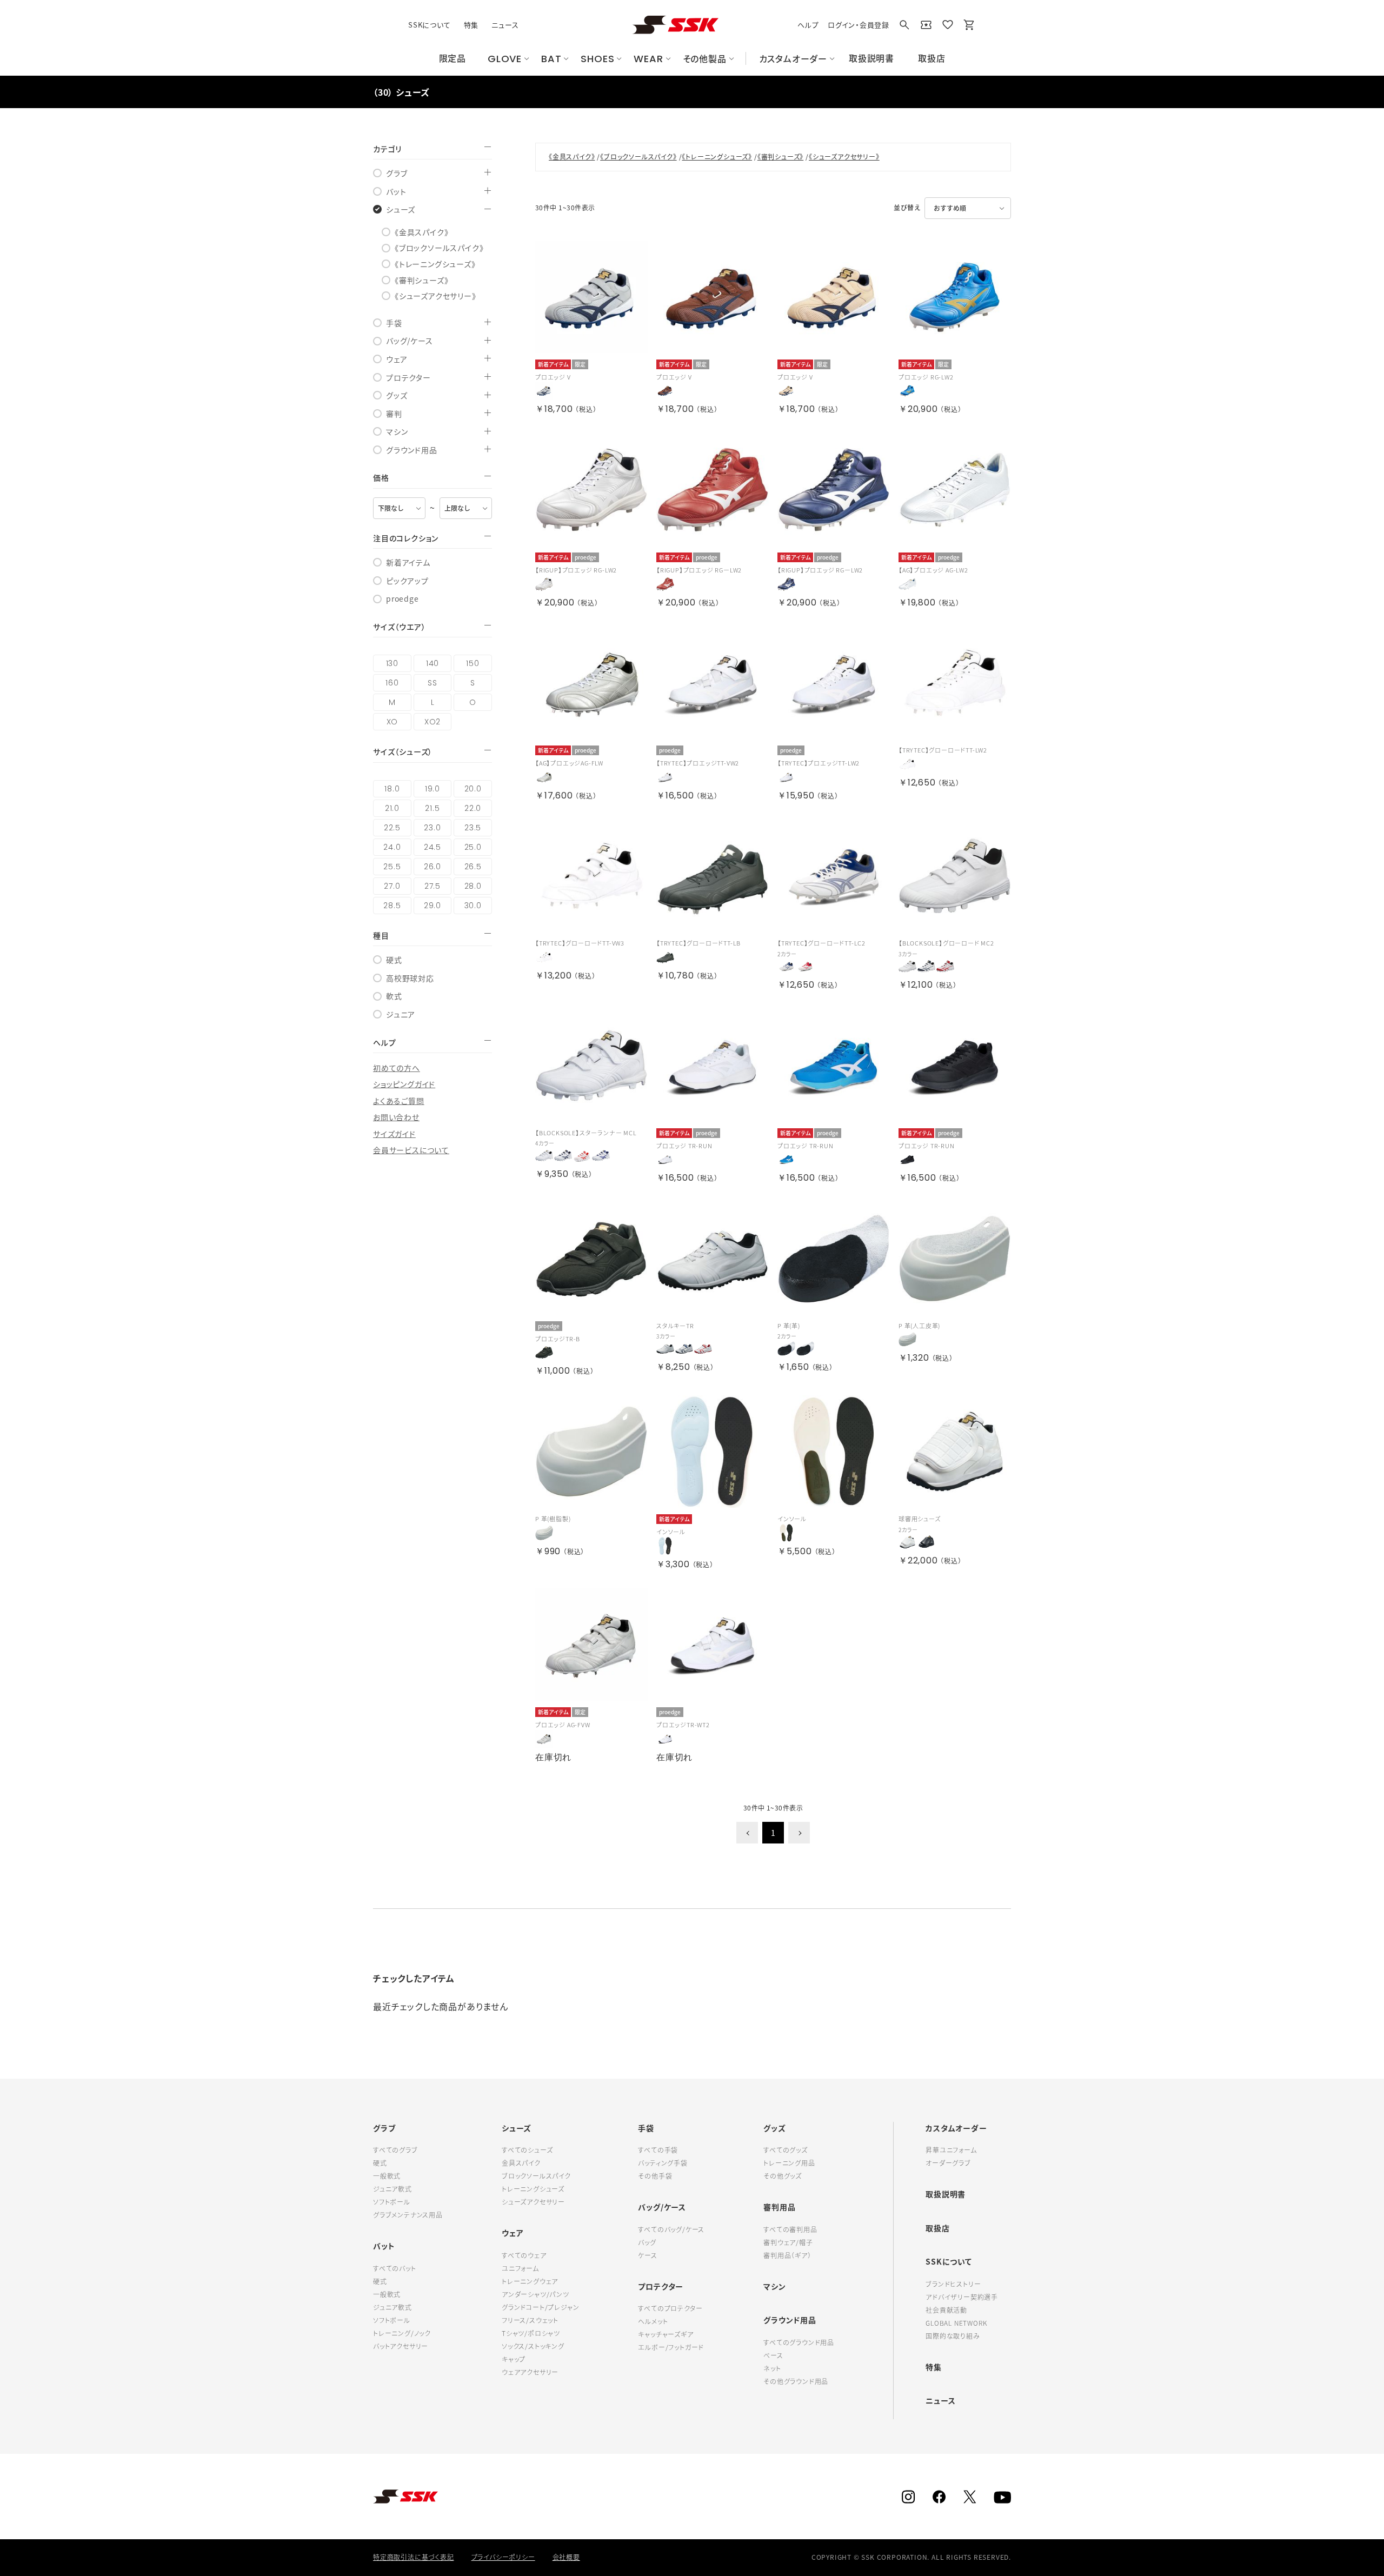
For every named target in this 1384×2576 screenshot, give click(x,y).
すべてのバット (395, 2268)
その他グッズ (783, 2176)
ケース (647, 2255)
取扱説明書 (946, 2194)
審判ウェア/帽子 (788, 2242)
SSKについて (430, 25)
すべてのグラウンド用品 (799, 2342)
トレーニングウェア (530, 2281)
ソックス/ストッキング (533, 2346)
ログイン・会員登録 (859, 25)
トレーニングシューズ (533, 2189)
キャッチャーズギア (666, 2334)
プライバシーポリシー (503, 2557)
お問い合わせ (396, 1117)
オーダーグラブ (948, 2163)
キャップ (514, 2359)
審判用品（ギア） (787, 2255)
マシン (774, 2286)
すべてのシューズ (527, 2150)
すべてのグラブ (395, 2150)
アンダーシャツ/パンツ (535, 2294)
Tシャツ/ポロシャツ (531, 2333)
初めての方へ (397, 1068)
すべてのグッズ (786, 2150)
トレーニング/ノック (402, 2333)
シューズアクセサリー (533, 2202)
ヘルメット (653, 2321)
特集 (471, 25)
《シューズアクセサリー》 (844, 157)
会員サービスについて (411, 1150)
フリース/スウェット (530, 2320)
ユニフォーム (520, 2268)
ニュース (505, 25)
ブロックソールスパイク (536, 2176)
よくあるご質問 (399, 1101)
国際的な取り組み (953, 2336)
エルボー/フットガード (671, 2347)
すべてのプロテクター (670, 2308)
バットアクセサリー (401, 2346)
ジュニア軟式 (392, 2189)
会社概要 (566, 2557)
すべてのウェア (524, 2255)
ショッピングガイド (404, 1084)
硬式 (380, 2163)
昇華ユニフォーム (951, 2150)
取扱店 (937, 2228)
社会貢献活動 (946, 2310)
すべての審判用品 (790, 2229)
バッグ (647, 2242)
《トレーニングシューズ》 (717, 157)
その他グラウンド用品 (796, 2381)
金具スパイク (521, 2163)
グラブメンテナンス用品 (408, 2215)
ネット (772, 2368)
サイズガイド (394, 1134)
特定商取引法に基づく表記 (414, 2557)
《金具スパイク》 (572, 157)
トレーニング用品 (789, 2163)
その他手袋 (655, 2176)
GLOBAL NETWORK (956, 2323)
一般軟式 (387, 2176)
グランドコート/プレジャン (540, 2307)
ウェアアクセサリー (530, 2372)
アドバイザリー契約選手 (962, 2297)
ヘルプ (808, 25)
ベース (773, 2355)
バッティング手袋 (663, 2163)
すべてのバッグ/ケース (671, 2229)
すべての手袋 (658, 2150)
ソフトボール (392, 2202)
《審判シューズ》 (780, 157)
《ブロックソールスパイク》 (638, 157)
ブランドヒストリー (953, 2284)
